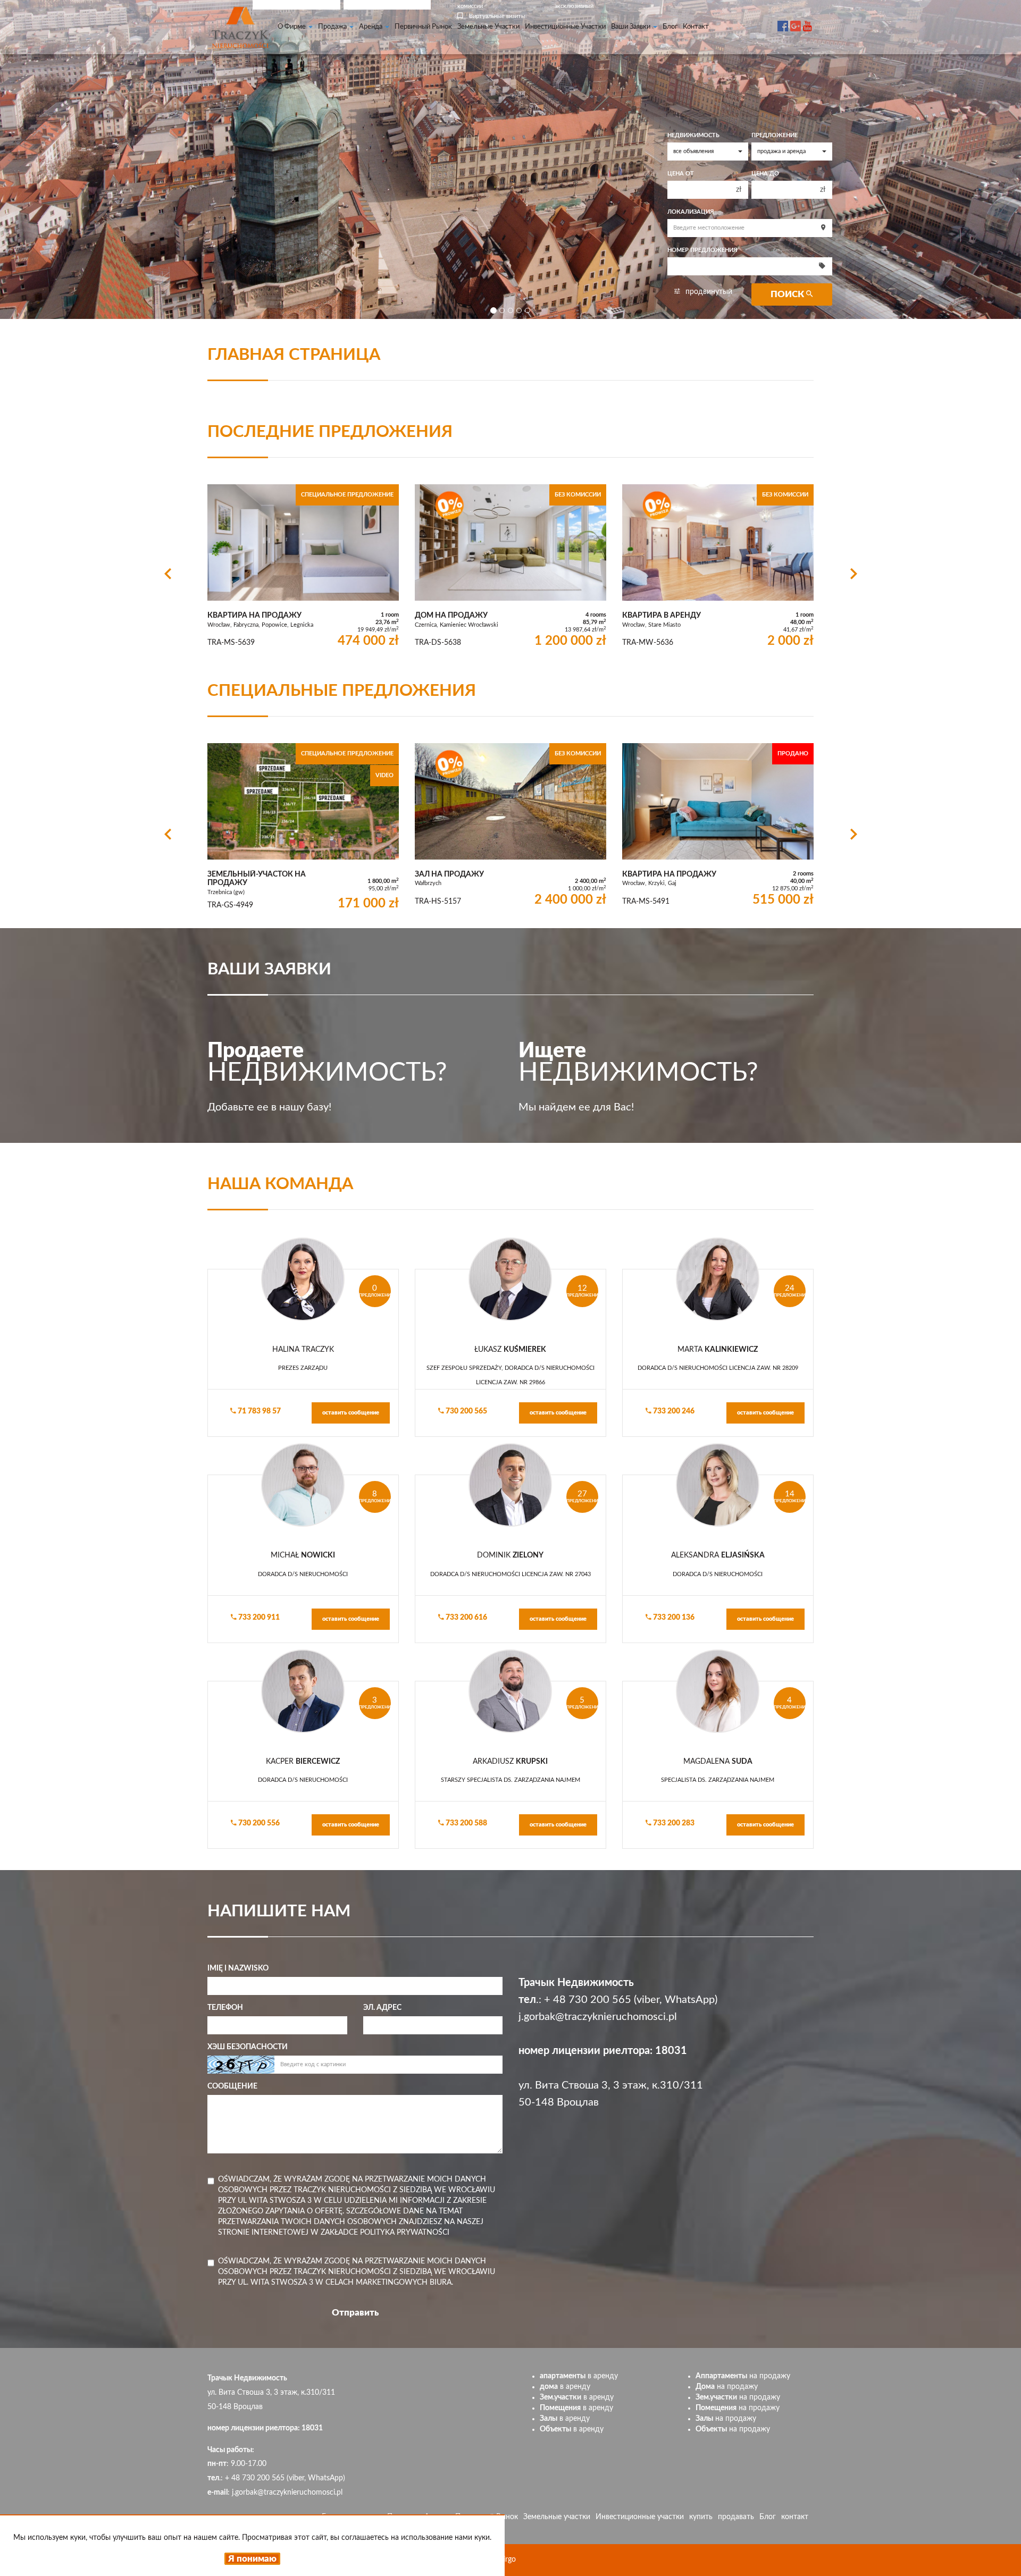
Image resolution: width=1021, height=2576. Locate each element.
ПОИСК (788, 294)
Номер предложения (702, 250)
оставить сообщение (351, 1413)
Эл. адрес (382, 2008)
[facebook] (783, 19)
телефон (225, 2008)
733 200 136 (673, 1618)
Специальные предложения (342, 691)
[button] (168, 573)
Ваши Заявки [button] (631, 27)
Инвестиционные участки (565, 27)
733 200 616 (466, 1618)
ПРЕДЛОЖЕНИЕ (775, 136)
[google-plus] (796, 19)
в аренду (579, 2376)
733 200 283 (673, 1823)
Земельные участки (488, 27)
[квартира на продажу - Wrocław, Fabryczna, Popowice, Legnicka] (303, 568)
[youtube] (807, 19)
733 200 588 (466, 1823)
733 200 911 (258, 1618)
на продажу (743, 2376)
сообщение (232, 2086)
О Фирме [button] (292, 27)
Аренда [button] (371, 27)
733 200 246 (673, 1411)
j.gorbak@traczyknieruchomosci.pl (598, 2017)
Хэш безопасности (248, 2047)
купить (701, 2517)
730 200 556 (258, 1823)
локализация (691, 212)
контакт (696, 27)
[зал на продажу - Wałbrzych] (510, 827)
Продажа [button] (333, 27)
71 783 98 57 (258, 1411)
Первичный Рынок (423, 27)
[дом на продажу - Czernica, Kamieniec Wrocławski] (510, 568)
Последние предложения (330, 432)
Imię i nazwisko (238, 1968)
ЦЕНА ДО (765, 174)
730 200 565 (466, 1411)
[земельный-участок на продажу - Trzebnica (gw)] (303, 829)
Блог (670, 27)
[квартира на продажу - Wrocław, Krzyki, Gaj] (718, 827)
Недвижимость (693, 136)
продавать (736, 2517)
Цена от (681, 174)
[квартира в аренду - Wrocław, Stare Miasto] (718, 568)
